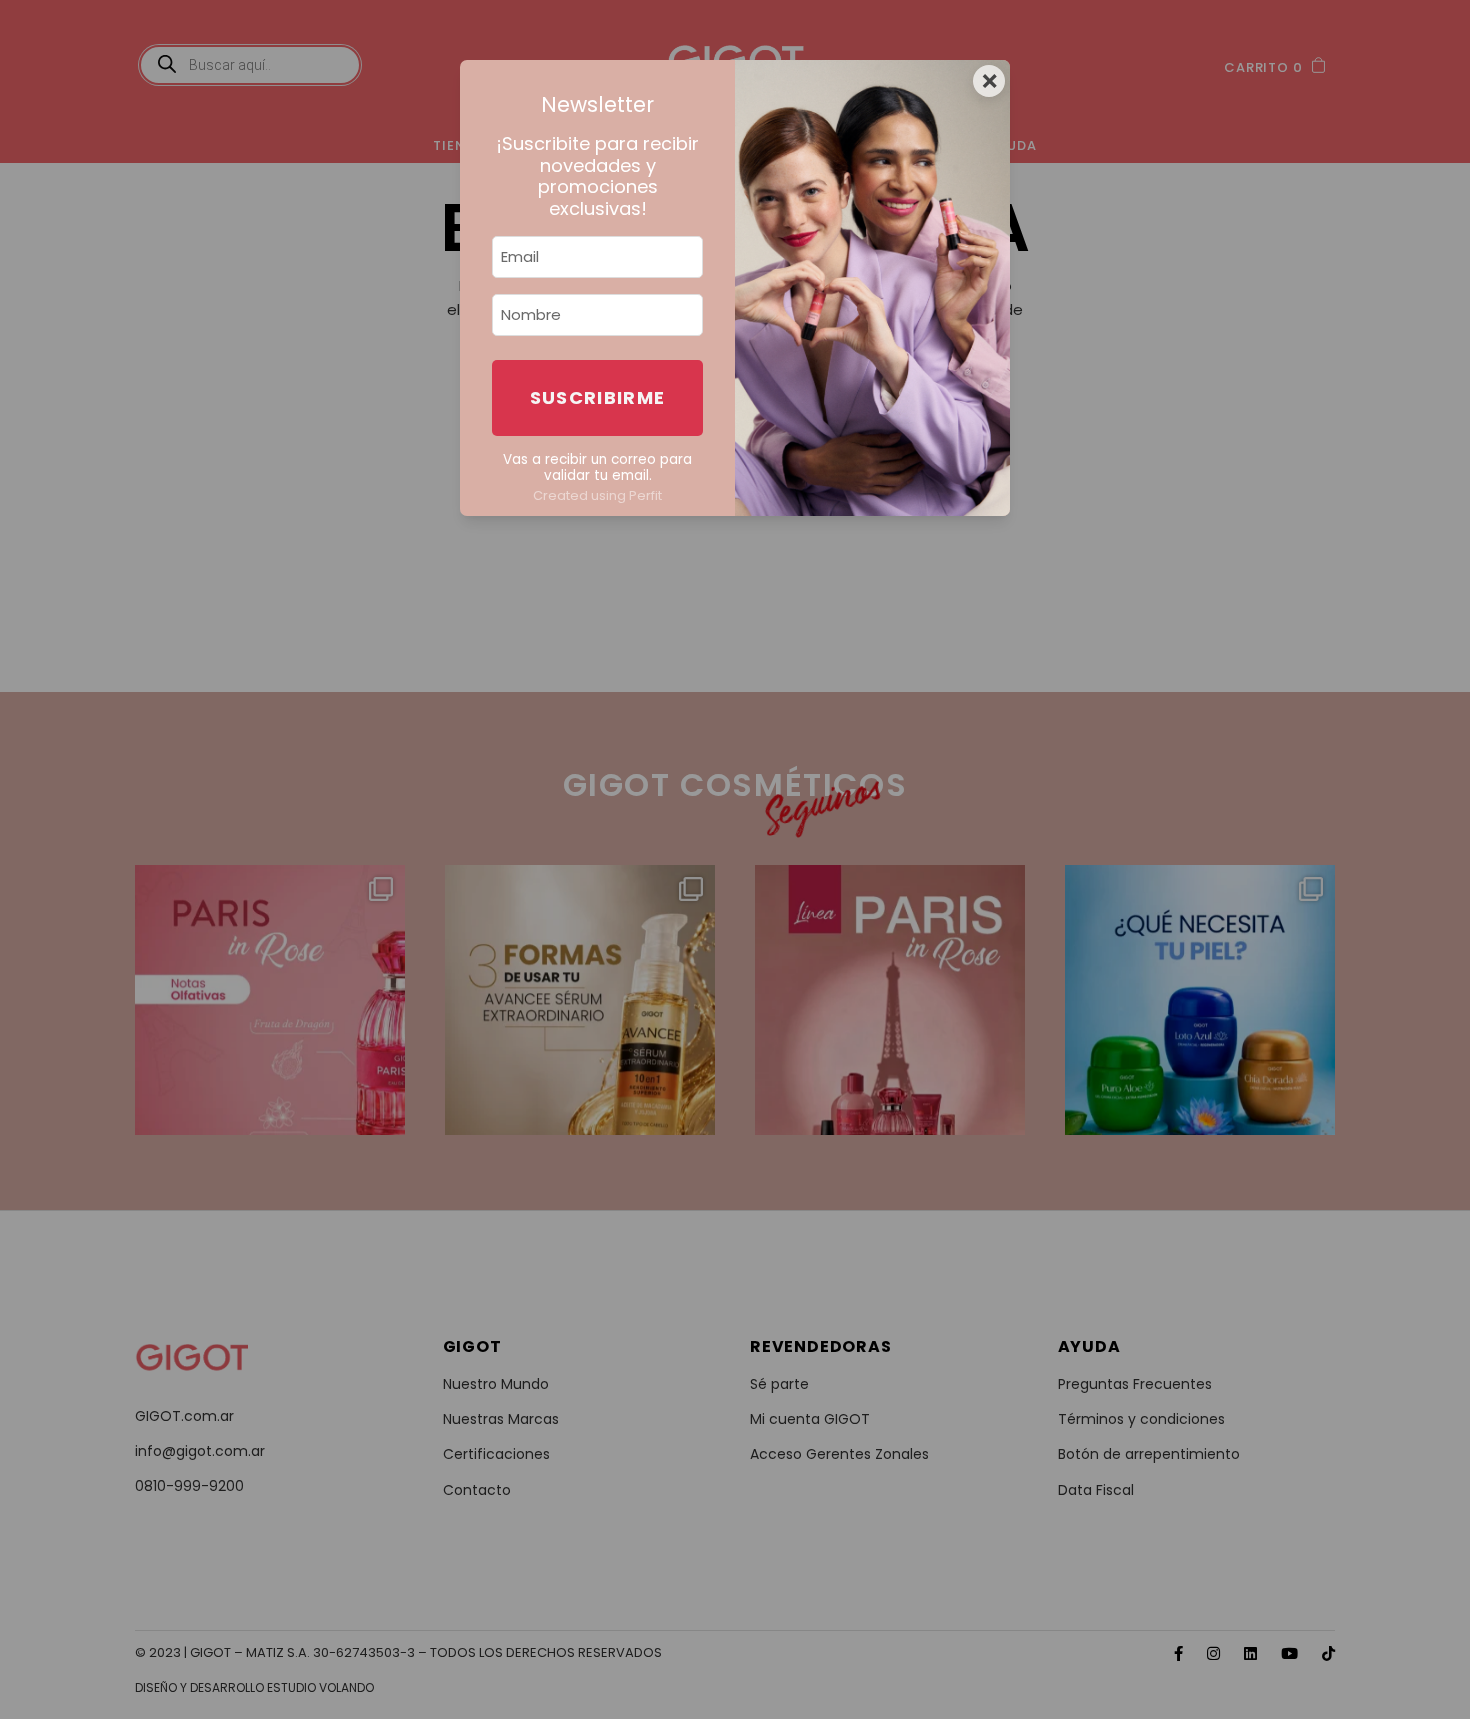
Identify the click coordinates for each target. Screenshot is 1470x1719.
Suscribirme (598, 397)
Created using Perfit (597, 495)
